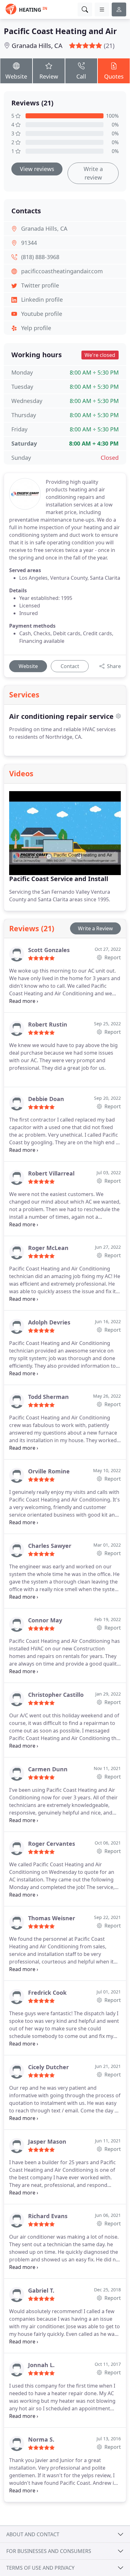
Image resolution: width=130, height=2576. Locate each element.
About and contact (33, 2534)
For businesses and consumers (49, 2551)
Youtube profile (42, 314)
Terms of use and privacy (40, 2568)
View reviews (37, 169)
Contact (70, 666)
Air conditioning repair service (61, 716)
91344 (29, 243)
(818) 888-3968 (40, 257)
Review (49, 76)
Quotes (114, 76)
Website (16, 76)
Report (112, 957)
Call (81, 76)
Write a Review (95, 928)
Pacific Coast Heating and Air (60, 31)
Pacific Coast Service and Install (59, 879)
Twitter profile (40, 285)
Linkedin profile (42, 299)
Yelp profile (36, 328)
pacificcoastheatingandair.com (62, 271)
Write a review (93, 173)
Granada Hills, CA (37, 46)
